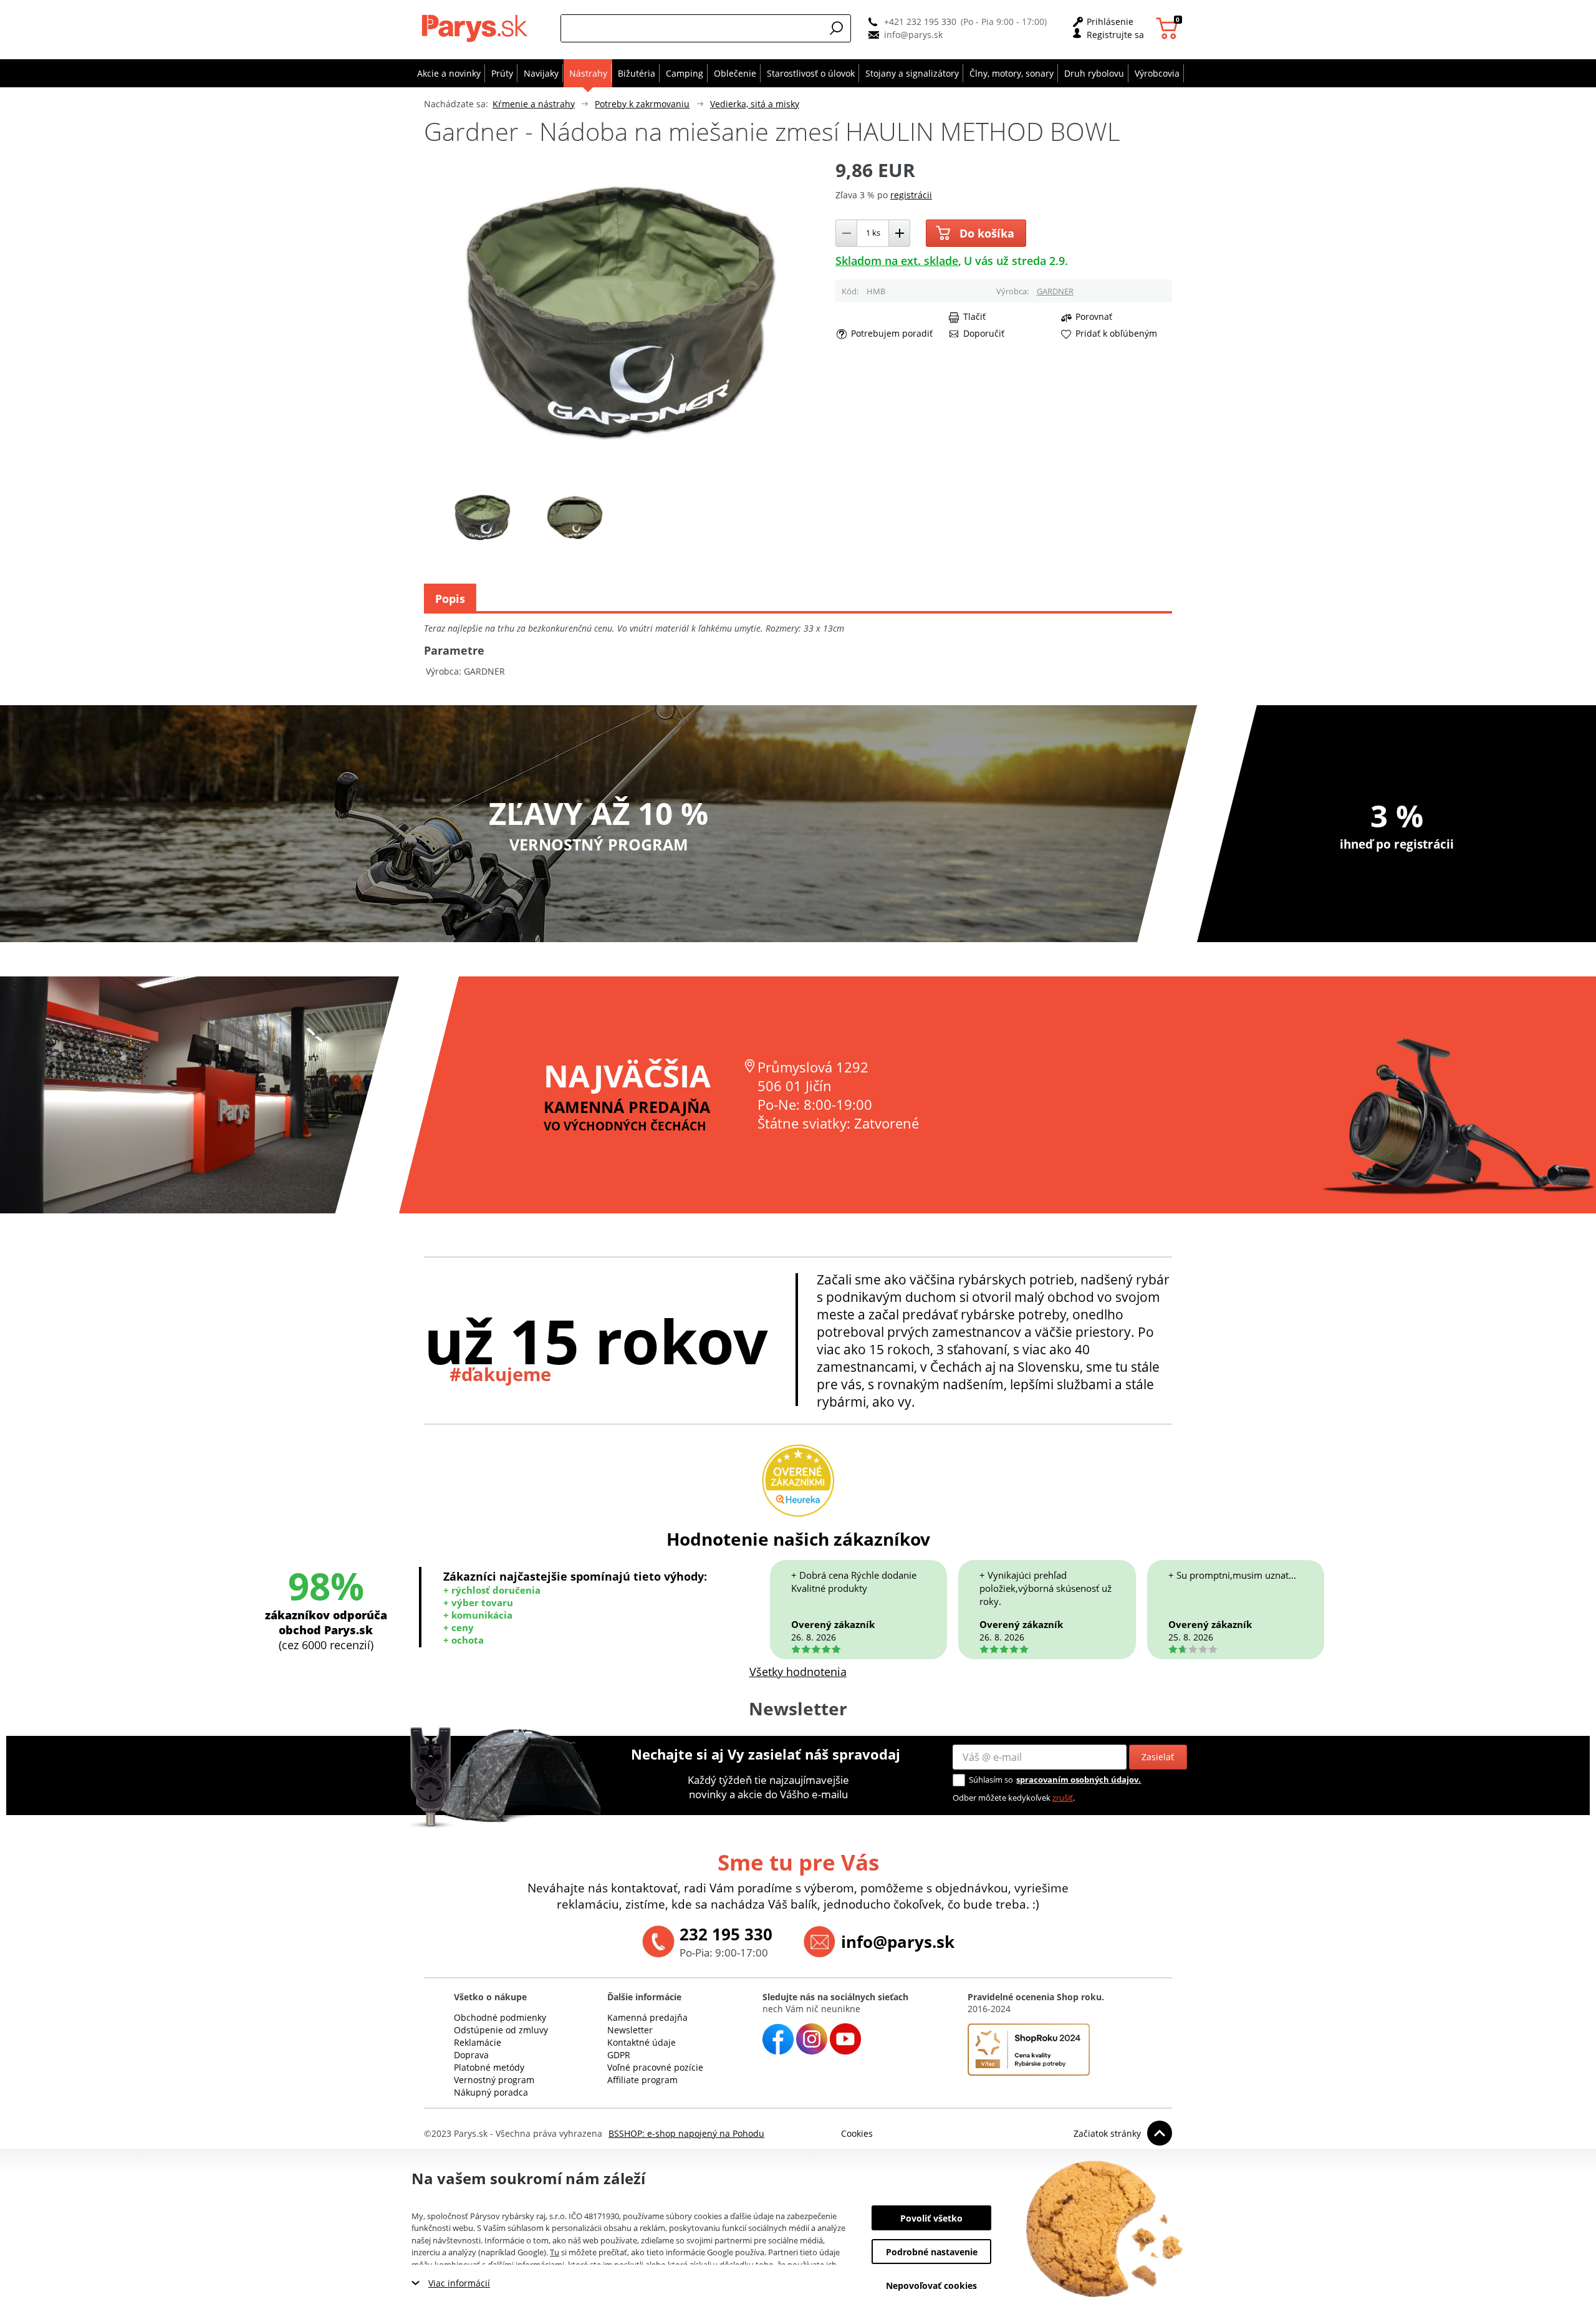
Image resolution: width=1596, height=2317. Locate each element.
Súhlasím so (991, 1780)
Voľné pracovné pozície (655, 2067)
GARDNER (1055, 291)
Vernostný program (494, 2080)
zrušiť (1063, 1798)
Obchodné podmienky (500, 2017)
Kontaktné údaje (642, 2042)
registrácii (911, 195)
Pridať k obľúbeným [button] (1116, 334)
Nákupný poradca (491, 2092)
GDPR (619, 2055)
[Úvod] (477, 28)
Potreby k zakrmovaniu (642, 104)
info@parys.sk (913, 35)
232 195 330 (726, 1934)
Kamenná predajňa (647, 2017)
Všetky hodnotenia (798, 1672)
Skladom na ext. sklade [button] (897, 261)
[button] (837, 28)
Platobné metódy (489, 2067)
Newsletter (630, 2030)
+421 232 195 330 (920, 22)
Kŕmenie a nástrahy (534, 104)
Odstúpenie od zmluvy (501, 2030)
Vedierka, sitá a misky (755, 104)
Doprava (471, 2055)
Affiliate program (642, 2080)
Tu (555, 2252)
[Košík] (1169, 28)
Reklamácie (478, 2042)
